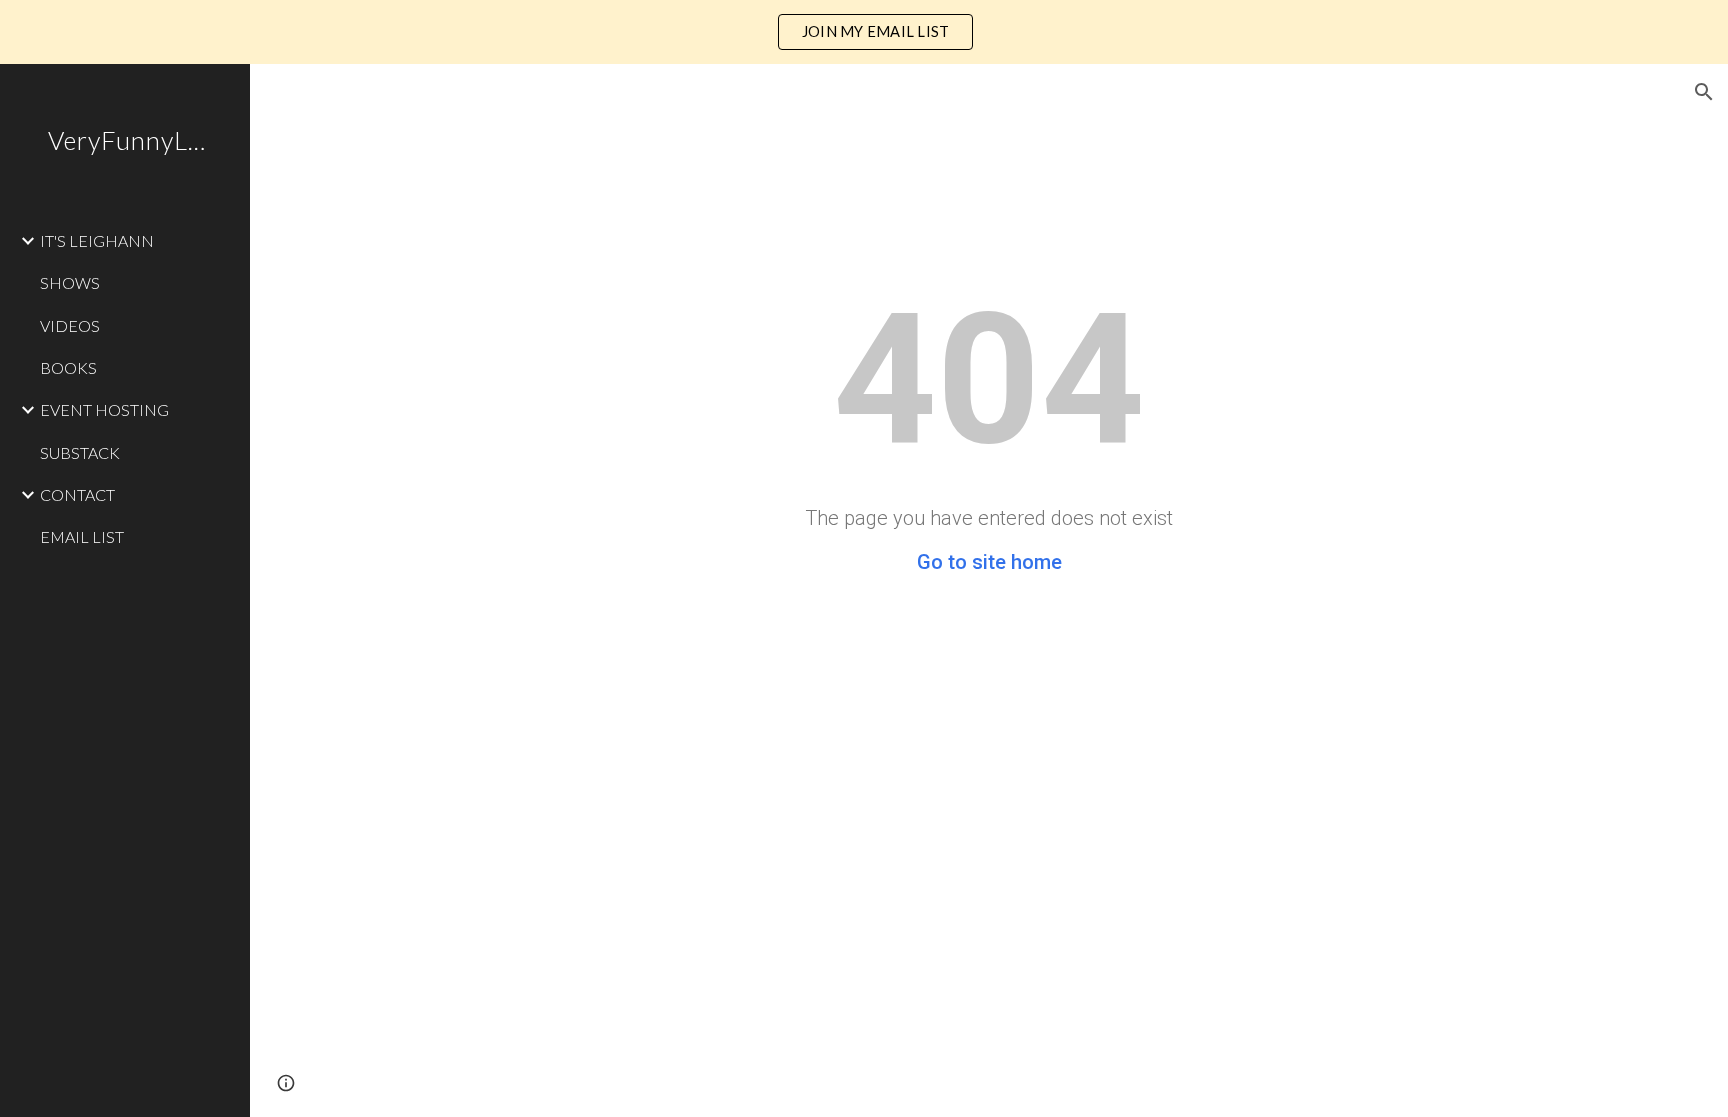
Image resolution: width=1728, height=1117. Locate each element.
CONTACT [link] (77, 494)
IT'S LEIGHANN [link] (97, 240)
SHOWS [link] (70, 282)
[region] (864, 32)
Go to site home (989, 562)
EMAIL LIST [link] (82, 536)
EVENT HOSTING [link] (104, 409)
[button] (1704, 92)
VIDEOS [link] (70, 325)
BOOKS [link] (68, 367)
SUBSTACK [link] (80, 452)
